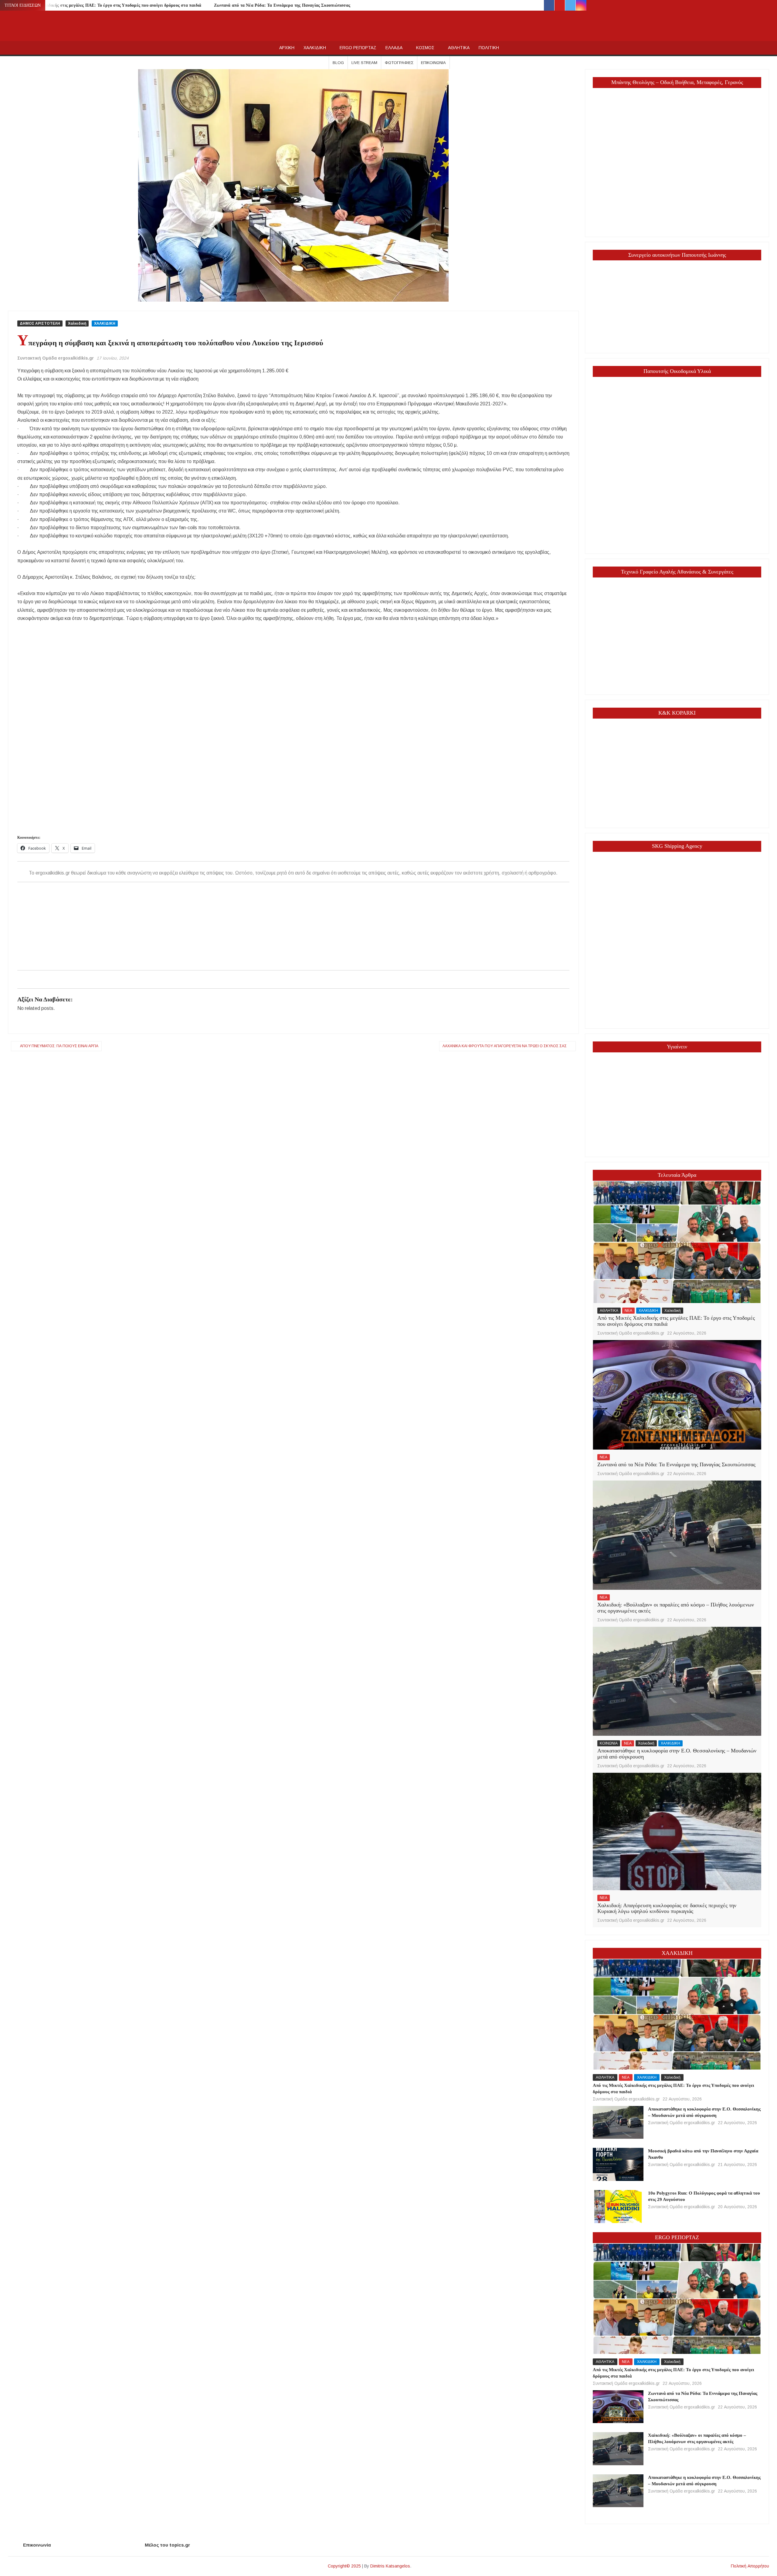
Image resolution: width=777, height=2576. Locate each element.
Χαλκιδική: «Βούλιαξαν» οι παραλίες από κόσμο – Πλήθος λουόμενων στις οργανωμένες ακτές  (676, 1608)
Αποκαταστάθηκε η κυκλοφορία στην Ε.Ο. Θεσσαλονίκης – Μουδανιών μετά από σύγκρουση (677, 1754)
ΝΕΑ (628, 1311)
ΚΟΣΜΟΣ (425, 48)
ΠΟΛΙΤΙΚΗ (489, 48)
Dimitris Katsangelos (390, 2566)
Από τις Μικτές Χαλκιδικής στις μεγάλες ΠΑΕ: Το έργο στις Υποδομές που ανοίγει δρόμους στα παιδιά (104, 5)
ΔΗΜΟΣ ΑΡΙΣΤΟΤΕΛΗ (40, 323)
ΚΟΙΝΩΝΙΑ (609, 1743)
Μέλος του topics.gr (167, 2545)
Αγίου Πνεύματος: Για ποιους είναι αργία (59, 1046)
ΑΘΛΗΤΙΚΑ (459, 48)
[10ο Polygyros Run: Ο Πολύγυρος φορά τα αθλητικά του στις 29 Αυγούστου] (618, 2206)
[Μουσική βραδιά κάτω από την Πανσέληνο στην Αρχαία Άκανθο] (618, 2164)
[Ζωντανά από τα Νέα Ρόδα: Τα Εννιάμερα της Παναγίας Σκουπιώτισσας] (677, 1395)
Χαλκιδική (77, 323)
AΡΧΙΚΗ (287, 48)
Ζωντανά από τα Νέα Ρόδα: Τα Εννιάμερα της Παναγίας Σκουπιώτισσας (282, 5)
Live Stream (364, 63)
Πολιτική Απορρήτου (750, 2566)
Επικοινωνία (433, 63)
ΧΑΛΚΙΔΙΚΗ (315, 48)
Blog (338, 63)
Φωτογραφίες (399, 63)
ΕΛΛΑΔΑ (394, 48)
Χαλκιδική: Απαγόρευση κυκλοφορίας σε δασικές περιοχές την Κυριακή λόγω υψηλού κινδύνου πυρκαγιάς (667, 1908)
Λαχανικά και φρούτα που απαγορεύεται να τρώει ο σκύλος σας (505, 1046)
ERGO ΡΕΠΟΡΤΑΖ (358, 48)
